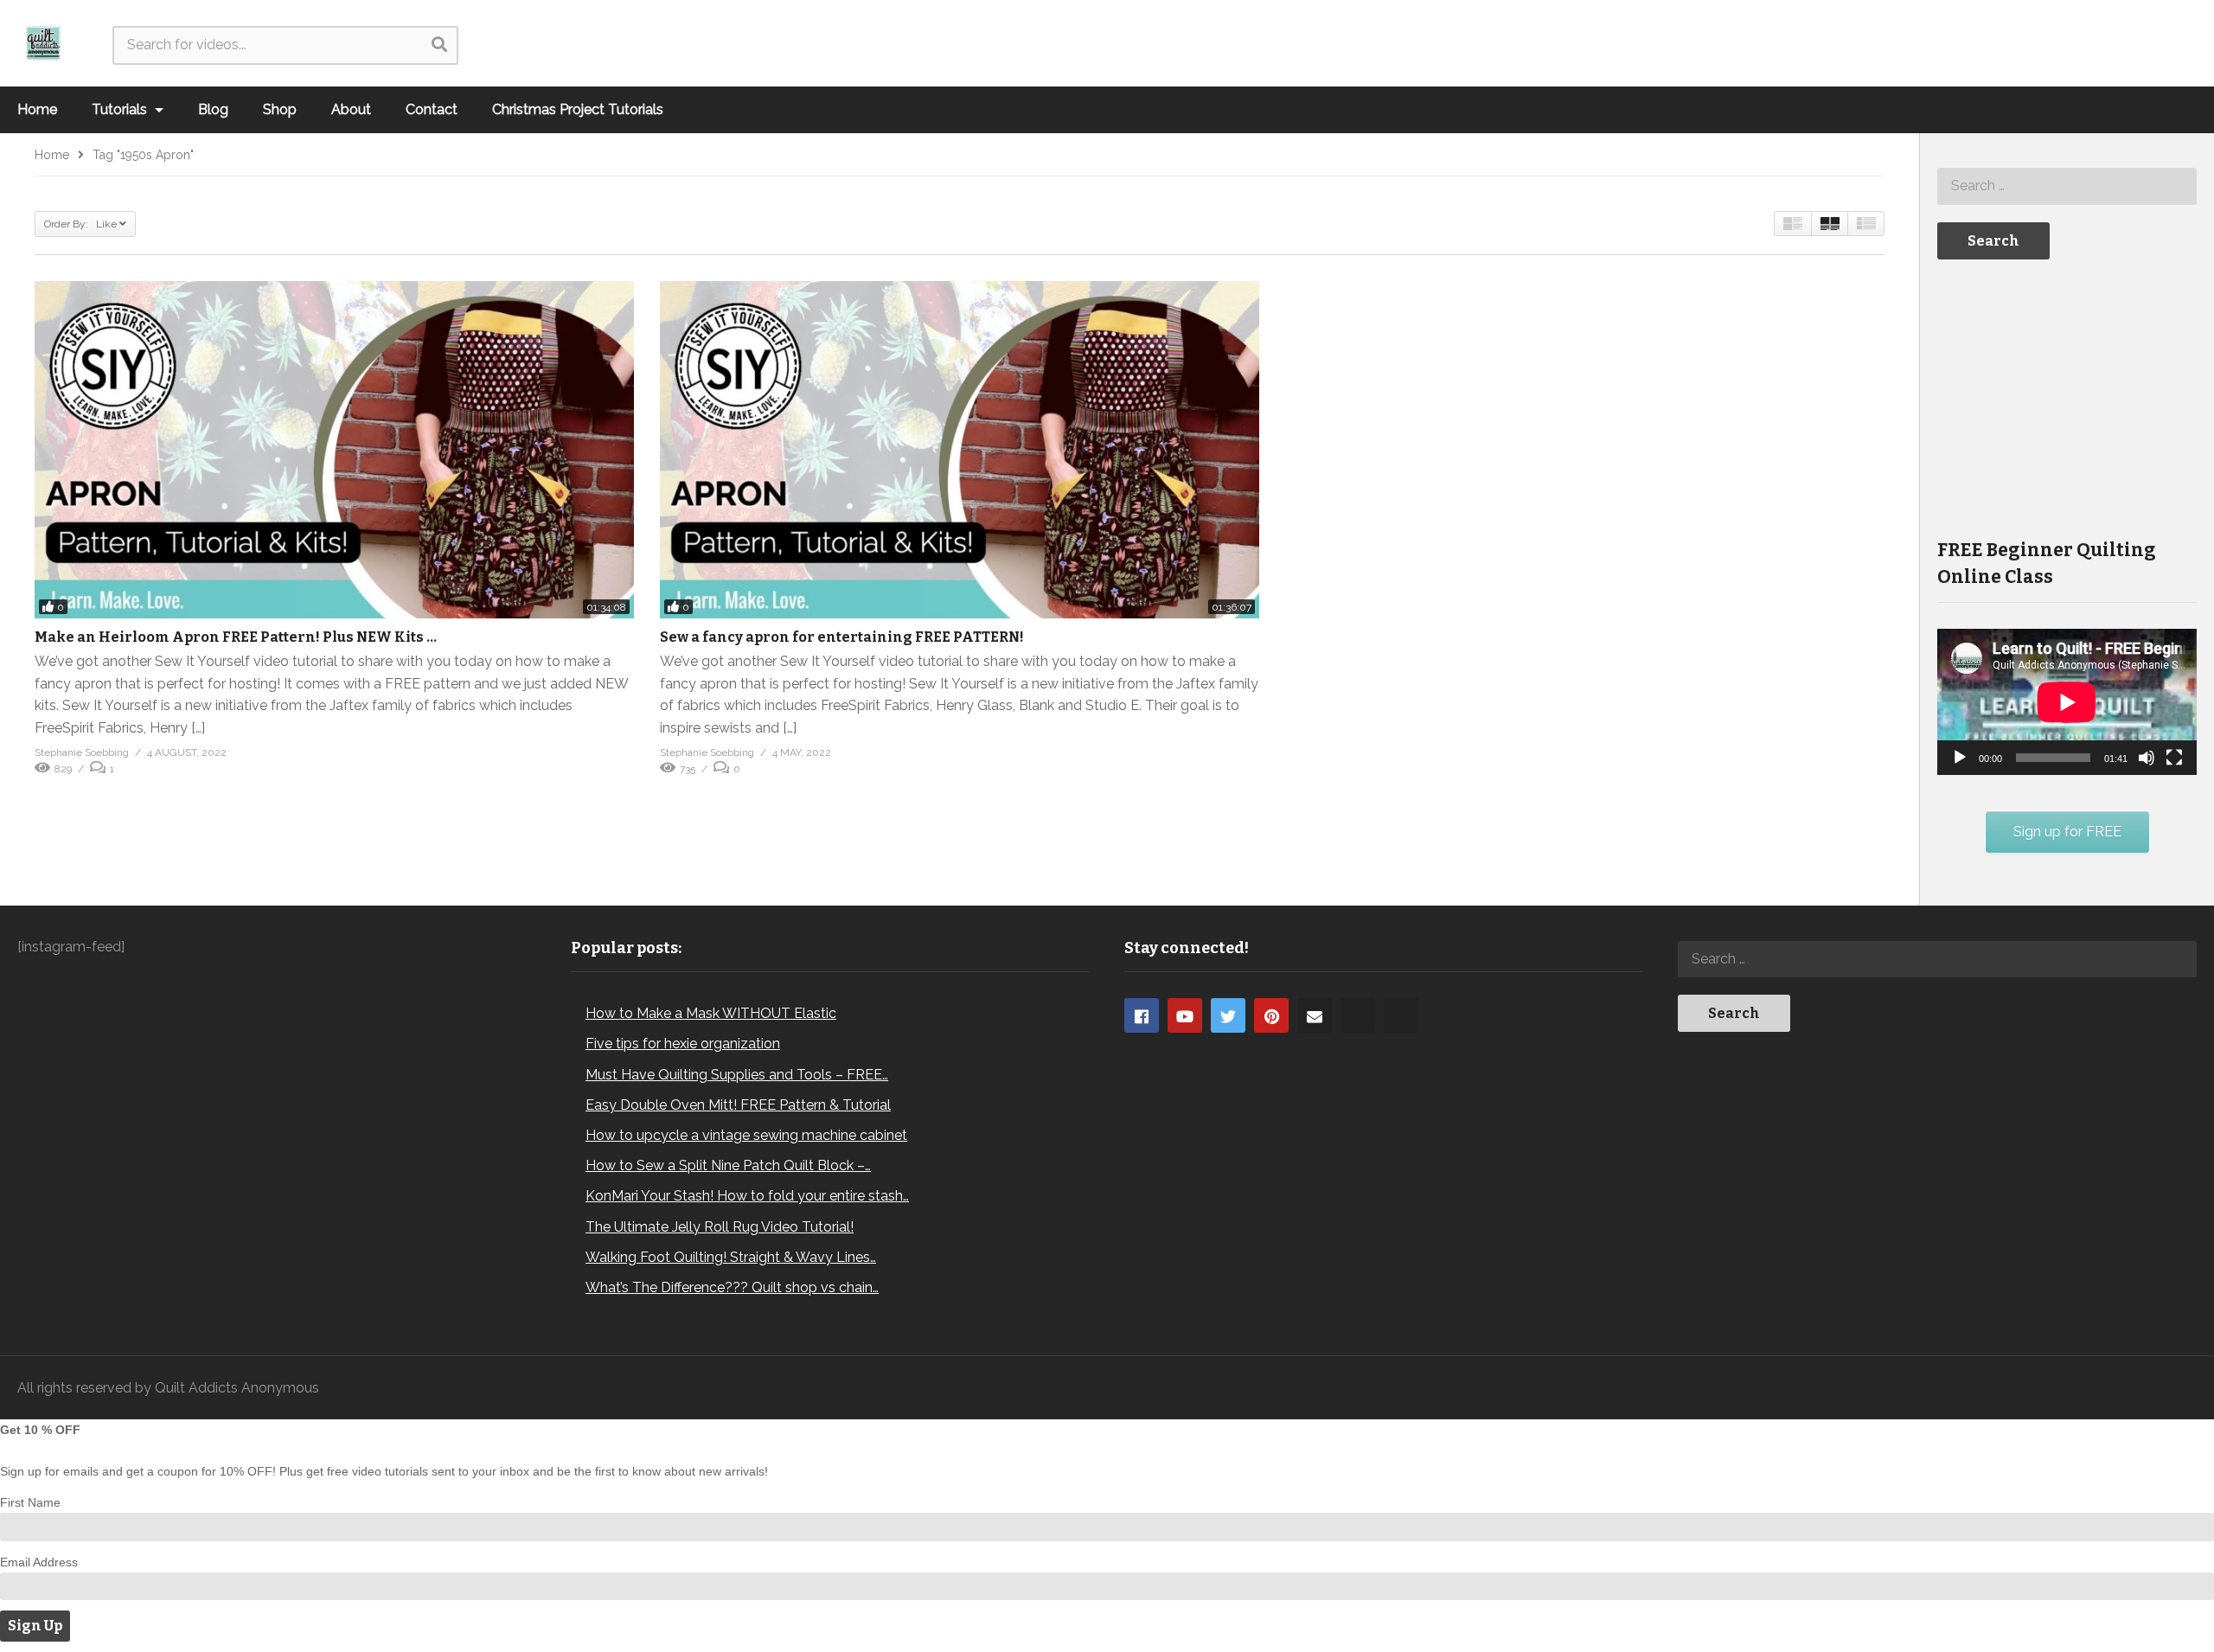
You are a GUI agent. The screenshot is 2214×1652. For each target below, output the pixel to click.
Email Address (39, 1562)
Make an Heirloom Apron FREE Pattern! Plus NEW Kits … (236, 637)
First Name (30, 1502)
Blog (213, 109)
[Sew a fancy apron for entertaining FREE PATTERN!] (960, 450)
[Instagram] (1358, 1015)
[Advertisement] (2067, 397)
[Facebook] (1142, 1015)
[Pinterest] (1271, 1015)
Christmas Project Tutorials (578, 109)
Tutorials (121, 109)
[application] (2067, 702)
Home (37, 109)
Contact (432, 109)
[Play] (1960, 758)
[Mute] (2147, 758)
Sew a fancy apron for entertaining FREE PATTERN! (842, 637)
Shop (280, 109)
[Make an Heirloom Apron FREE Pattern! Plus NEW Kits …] (334, 450)
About (351, 109)
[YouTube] (1185, 1015)
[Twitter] (1228, 1015)
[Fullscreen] (2174, 758)
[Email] (1315, 1015)
